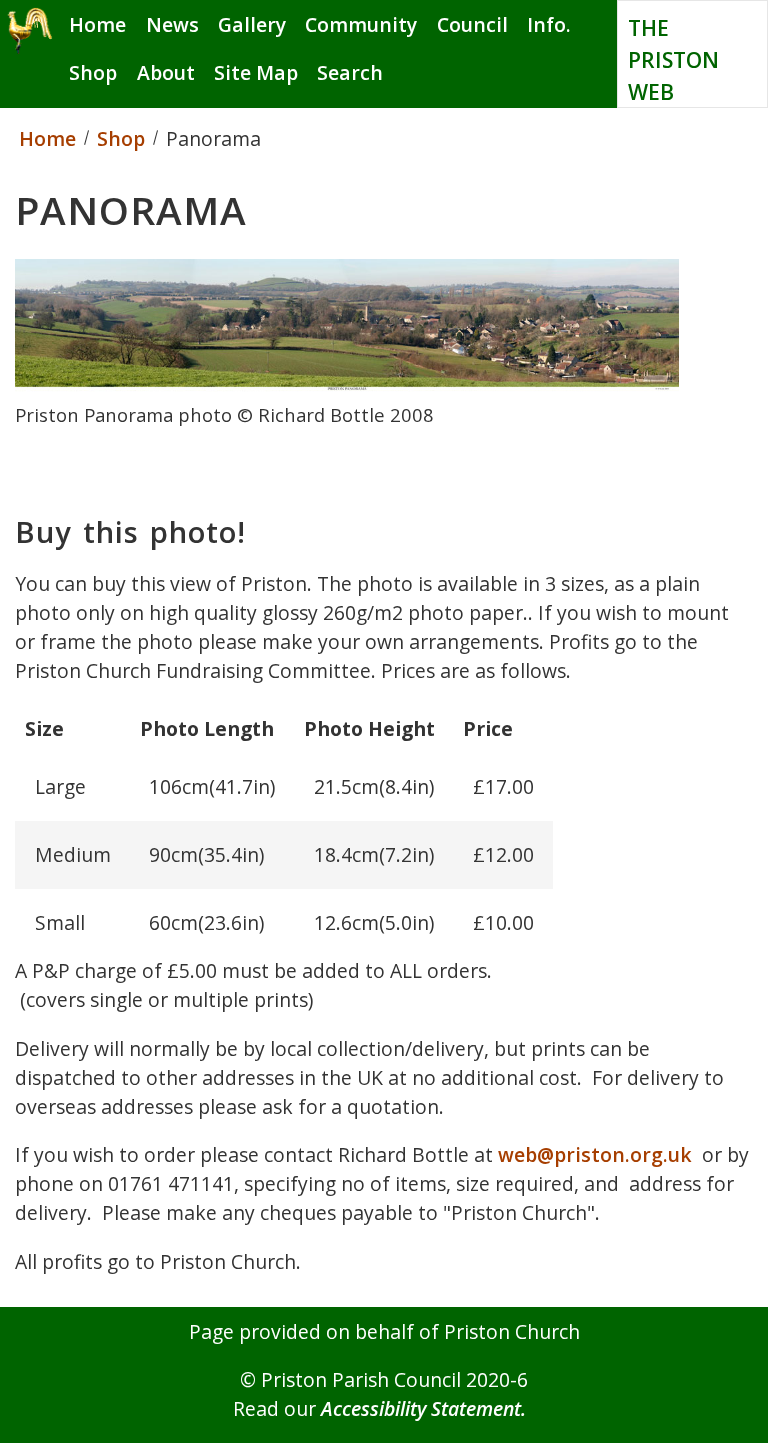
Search (350, 72)
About (166, 72)
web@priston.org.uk (595, 1154)
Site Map (256, 72)
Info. (549, 24)
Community (361, 24)
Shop (93, 72)
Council (472, 24)
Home (97, 24)
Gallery (252, 24)
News (172, 24)
